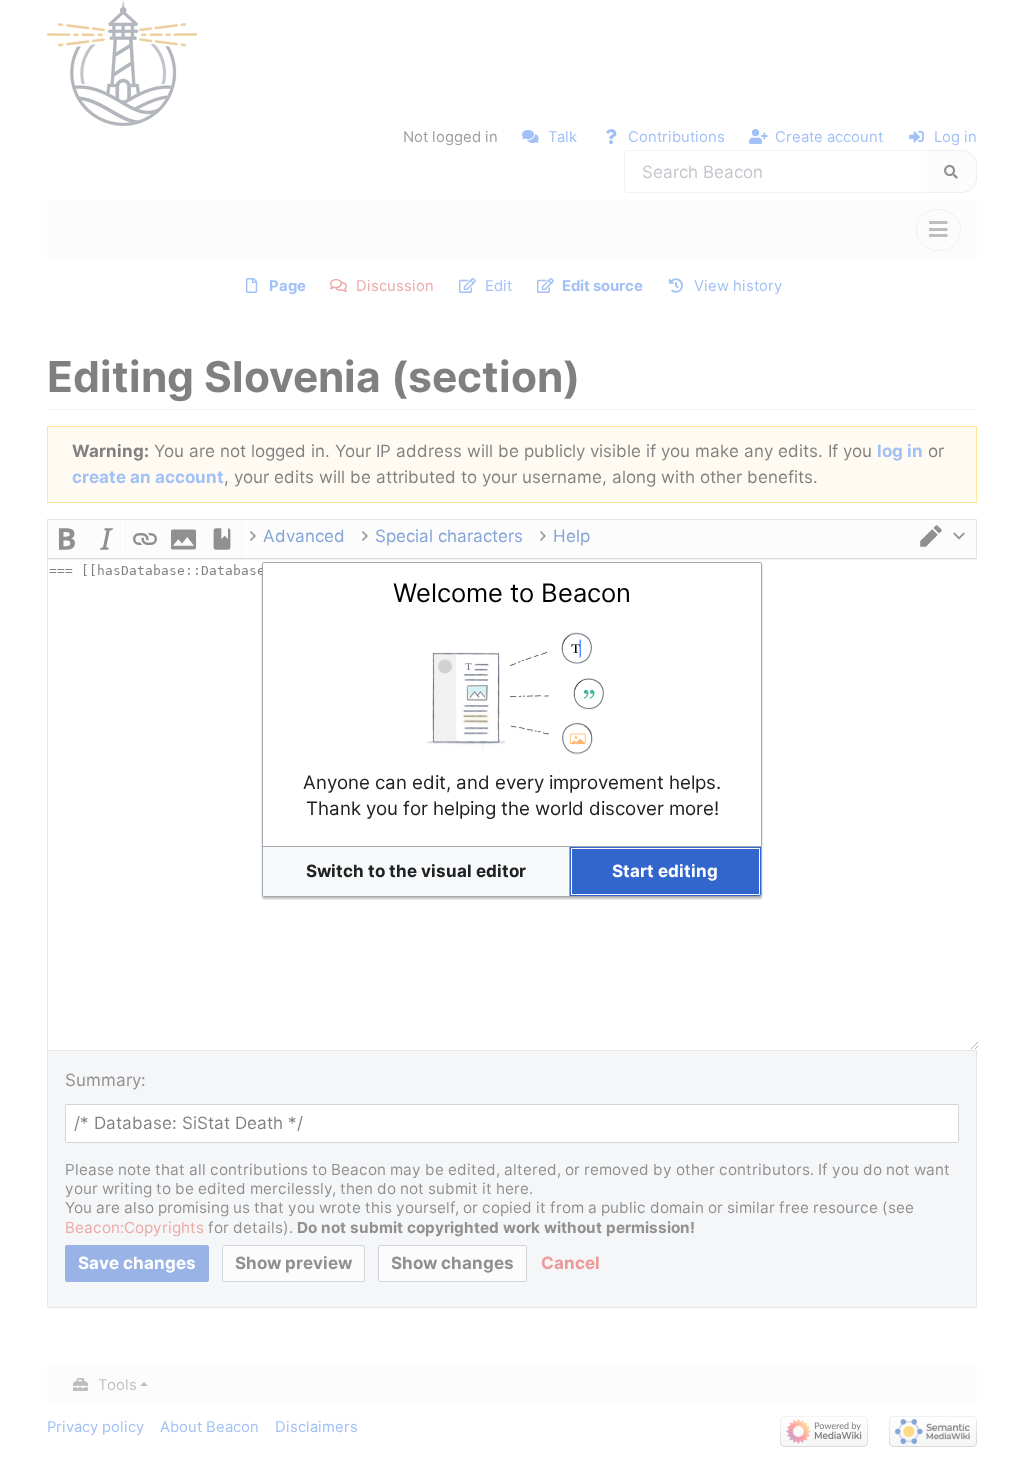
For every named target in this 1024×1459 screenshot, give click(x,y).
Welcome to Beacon (512, 592)
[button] (416, 871)
